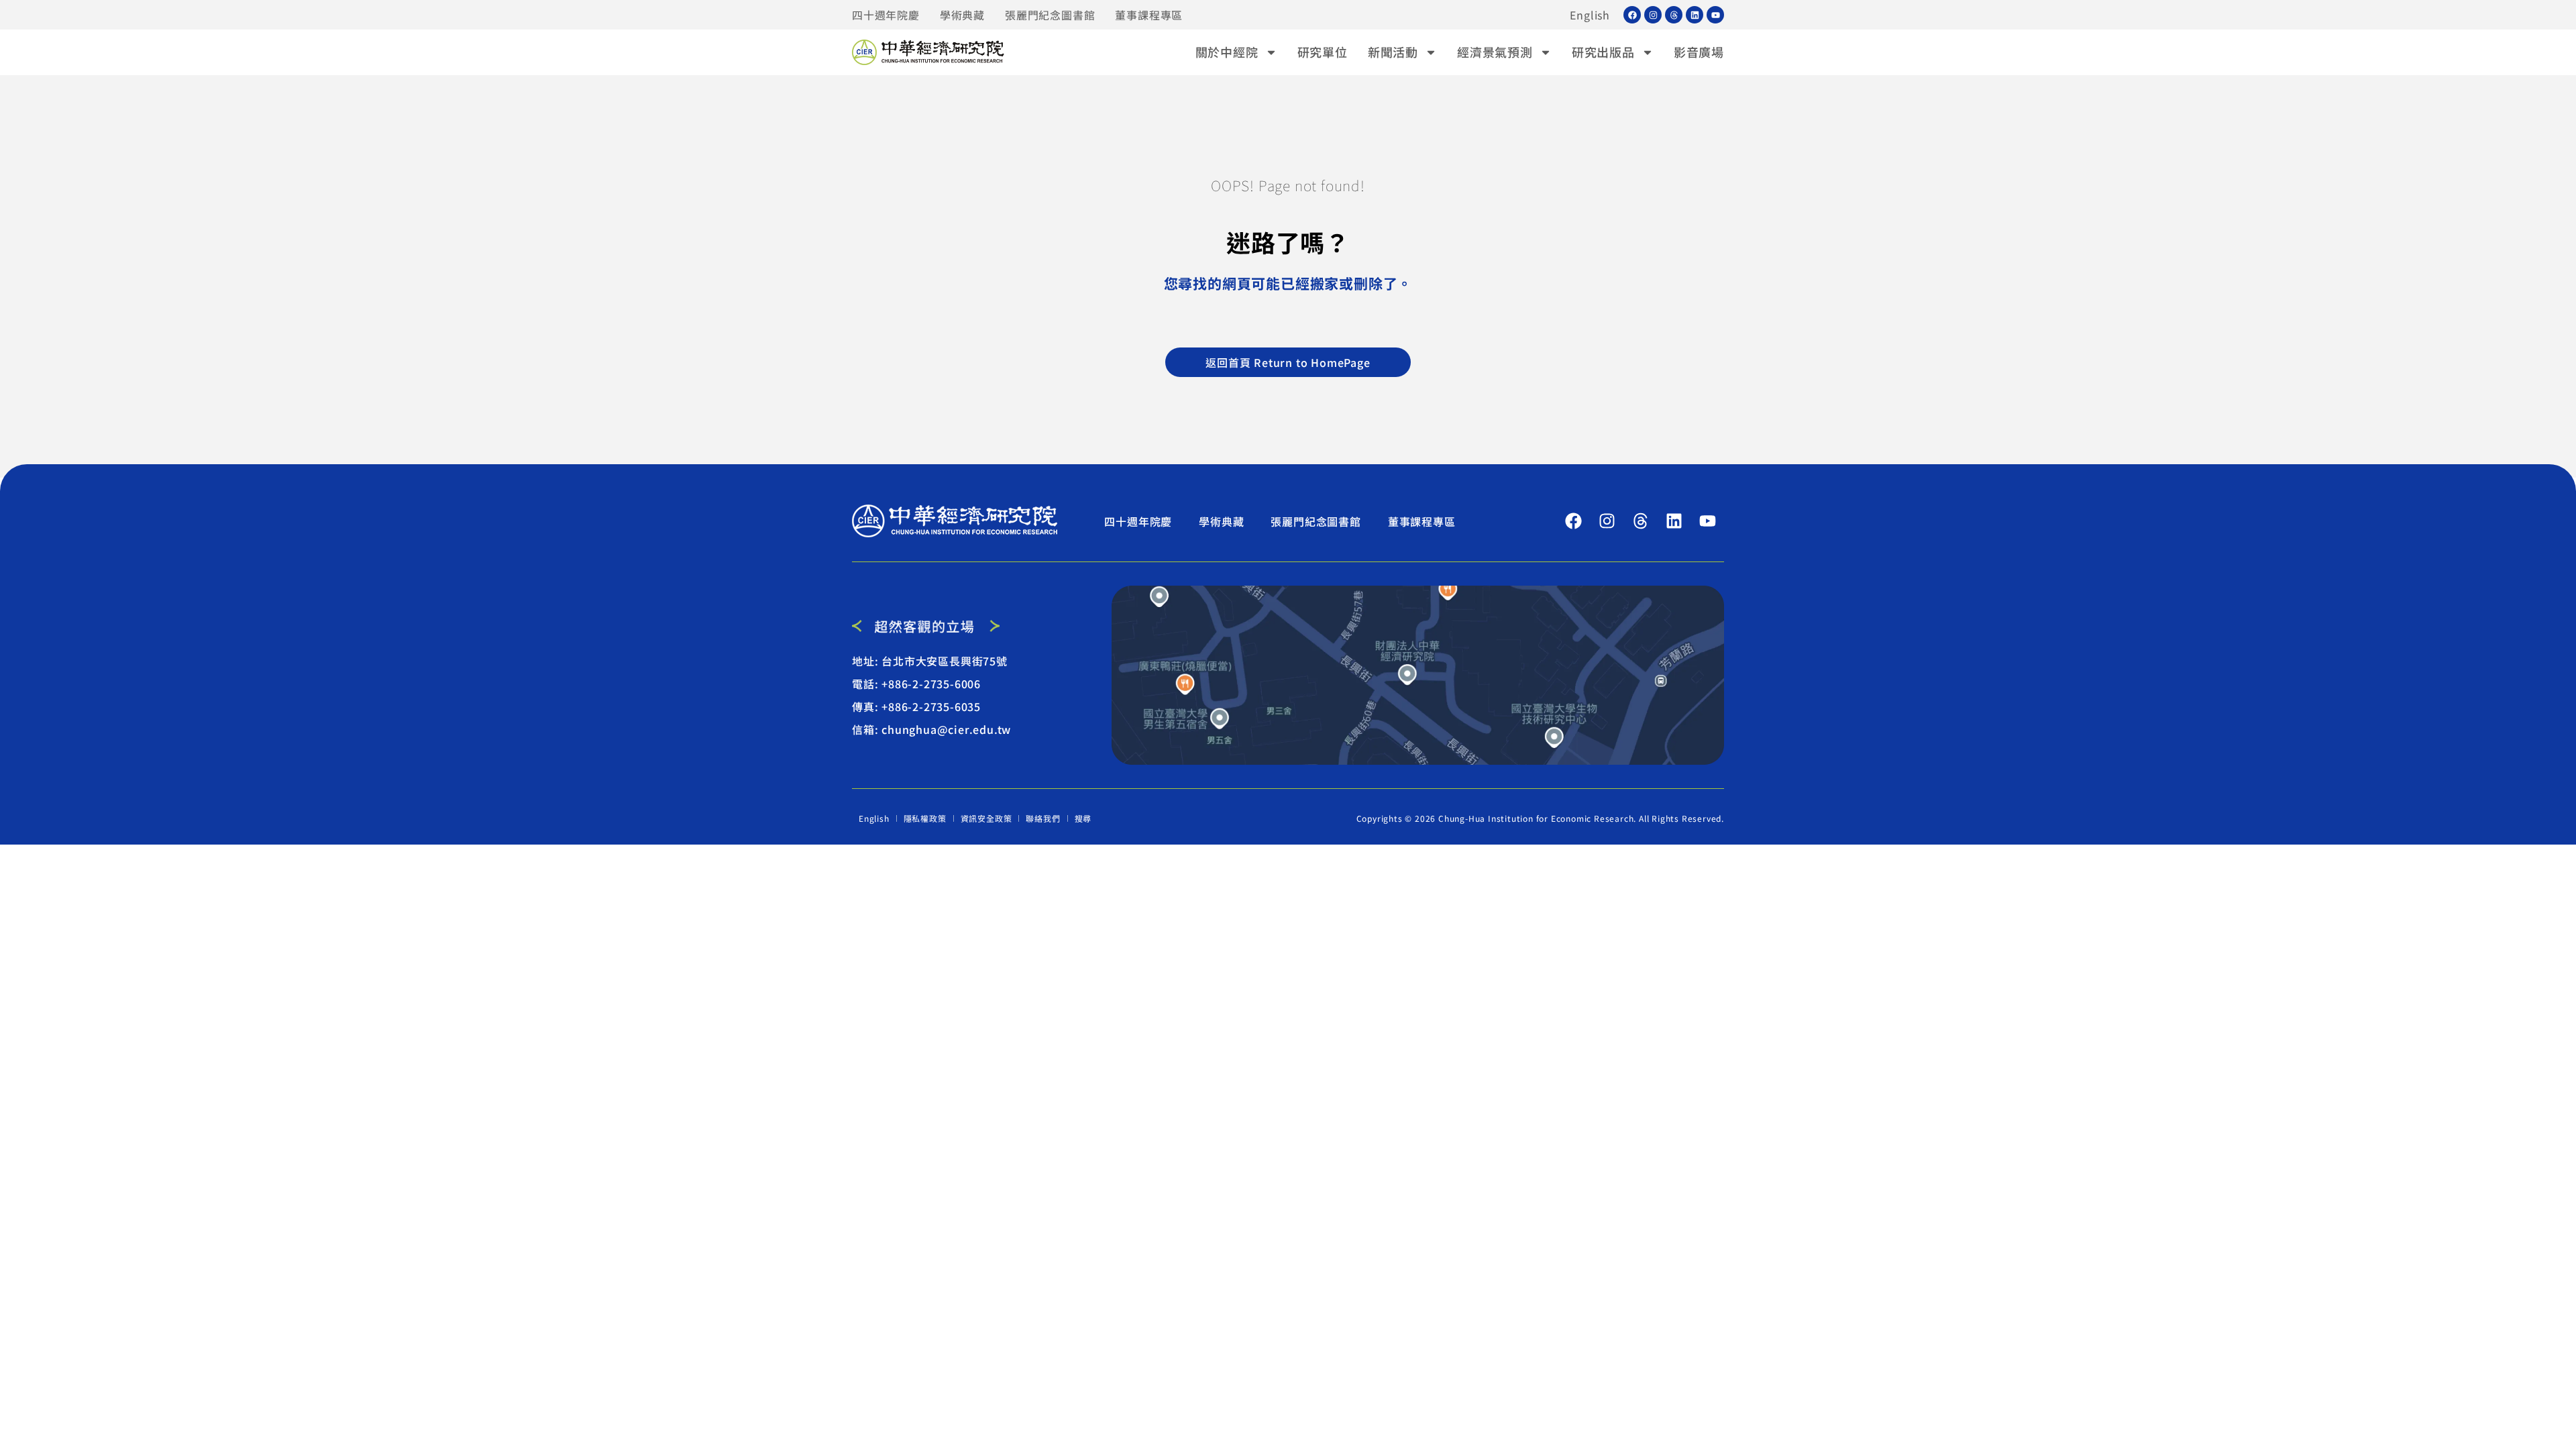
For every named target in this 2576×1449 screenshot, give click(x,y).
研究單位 (1323, 52)
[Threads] (1674, 15)
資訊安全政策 (986, 818)
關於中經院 (1227, 52)
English (1590, 15)
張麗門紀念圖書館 (1050, 15)
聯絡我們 (1043, 818)
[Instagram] (1653, 15)
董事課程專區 (1149, 15)
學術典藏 (962, 15)
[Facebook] (1632, 15)
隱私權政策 (925, 818)
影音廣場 (1699, 52)
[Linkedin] (1695, 15)
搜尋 (1083, 818)
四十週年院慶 (886, 15)
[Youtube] (1715, 15)
